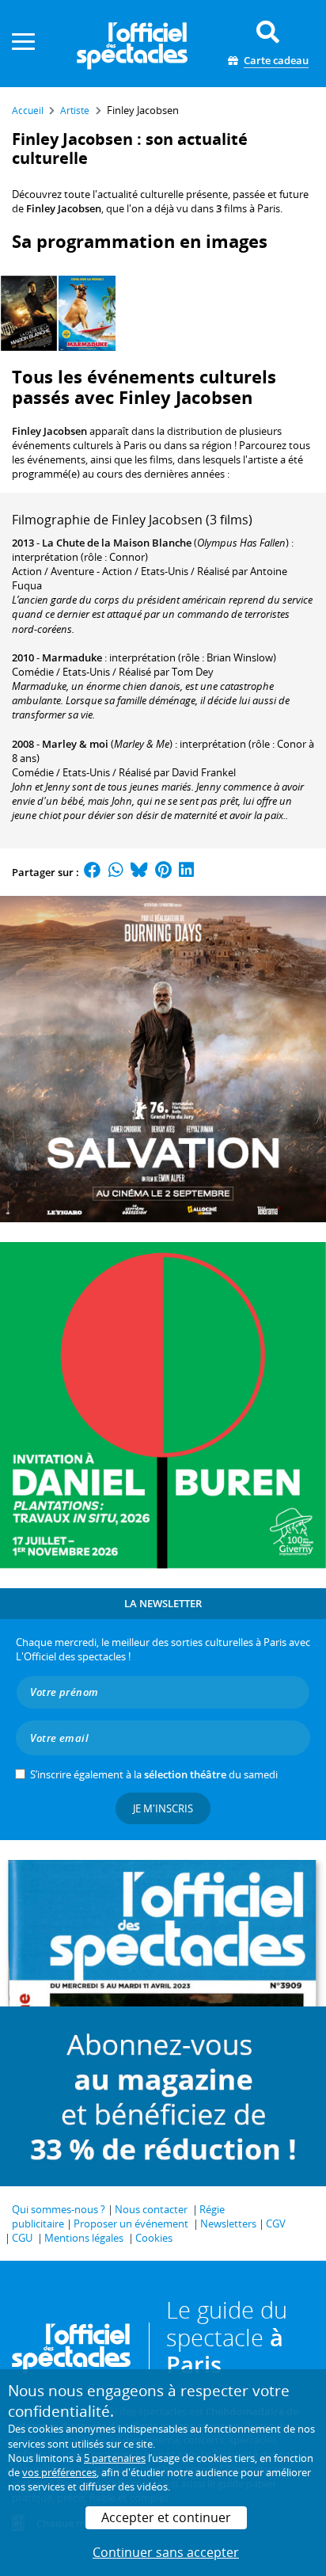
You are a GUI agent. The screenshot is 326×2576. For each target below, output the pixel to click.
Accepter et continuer (166, 2517)
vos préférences (59, 2472)
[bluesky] (139, 872)
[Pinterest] (163, 872)
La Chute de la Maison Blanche (117, 543)
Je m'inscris (163, 1808)
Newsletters (228, 2224)
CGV (276, 2224)
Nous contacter (151, 2209)
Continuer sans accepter (166, 2552)
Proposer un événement (131, 2224)
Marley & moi (75, 744)
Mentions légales (84, 2238)
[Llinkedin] (186, 872)
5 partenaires (115, 2458)
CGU (22, 2238)
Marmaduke (72, 657)
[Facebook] (93, 872)
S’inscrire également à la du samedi (154, 1774)
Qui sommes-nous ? (59, 2209)
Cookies (154, 2238)
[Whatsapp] (116, 872)
